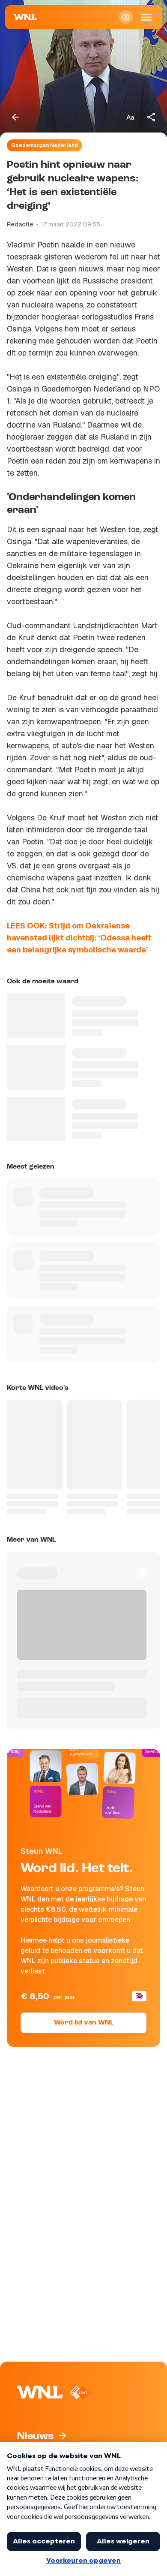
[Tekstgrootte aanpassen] (130, 117)
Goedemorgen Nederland (45, 145)
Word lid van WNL (84, 2023)
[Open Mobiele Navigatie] (146, 17)
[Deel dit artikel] (152, 117)
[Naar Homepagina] (25, 17)
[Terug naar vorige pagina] (15, 117)
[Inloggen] (126, 17)
